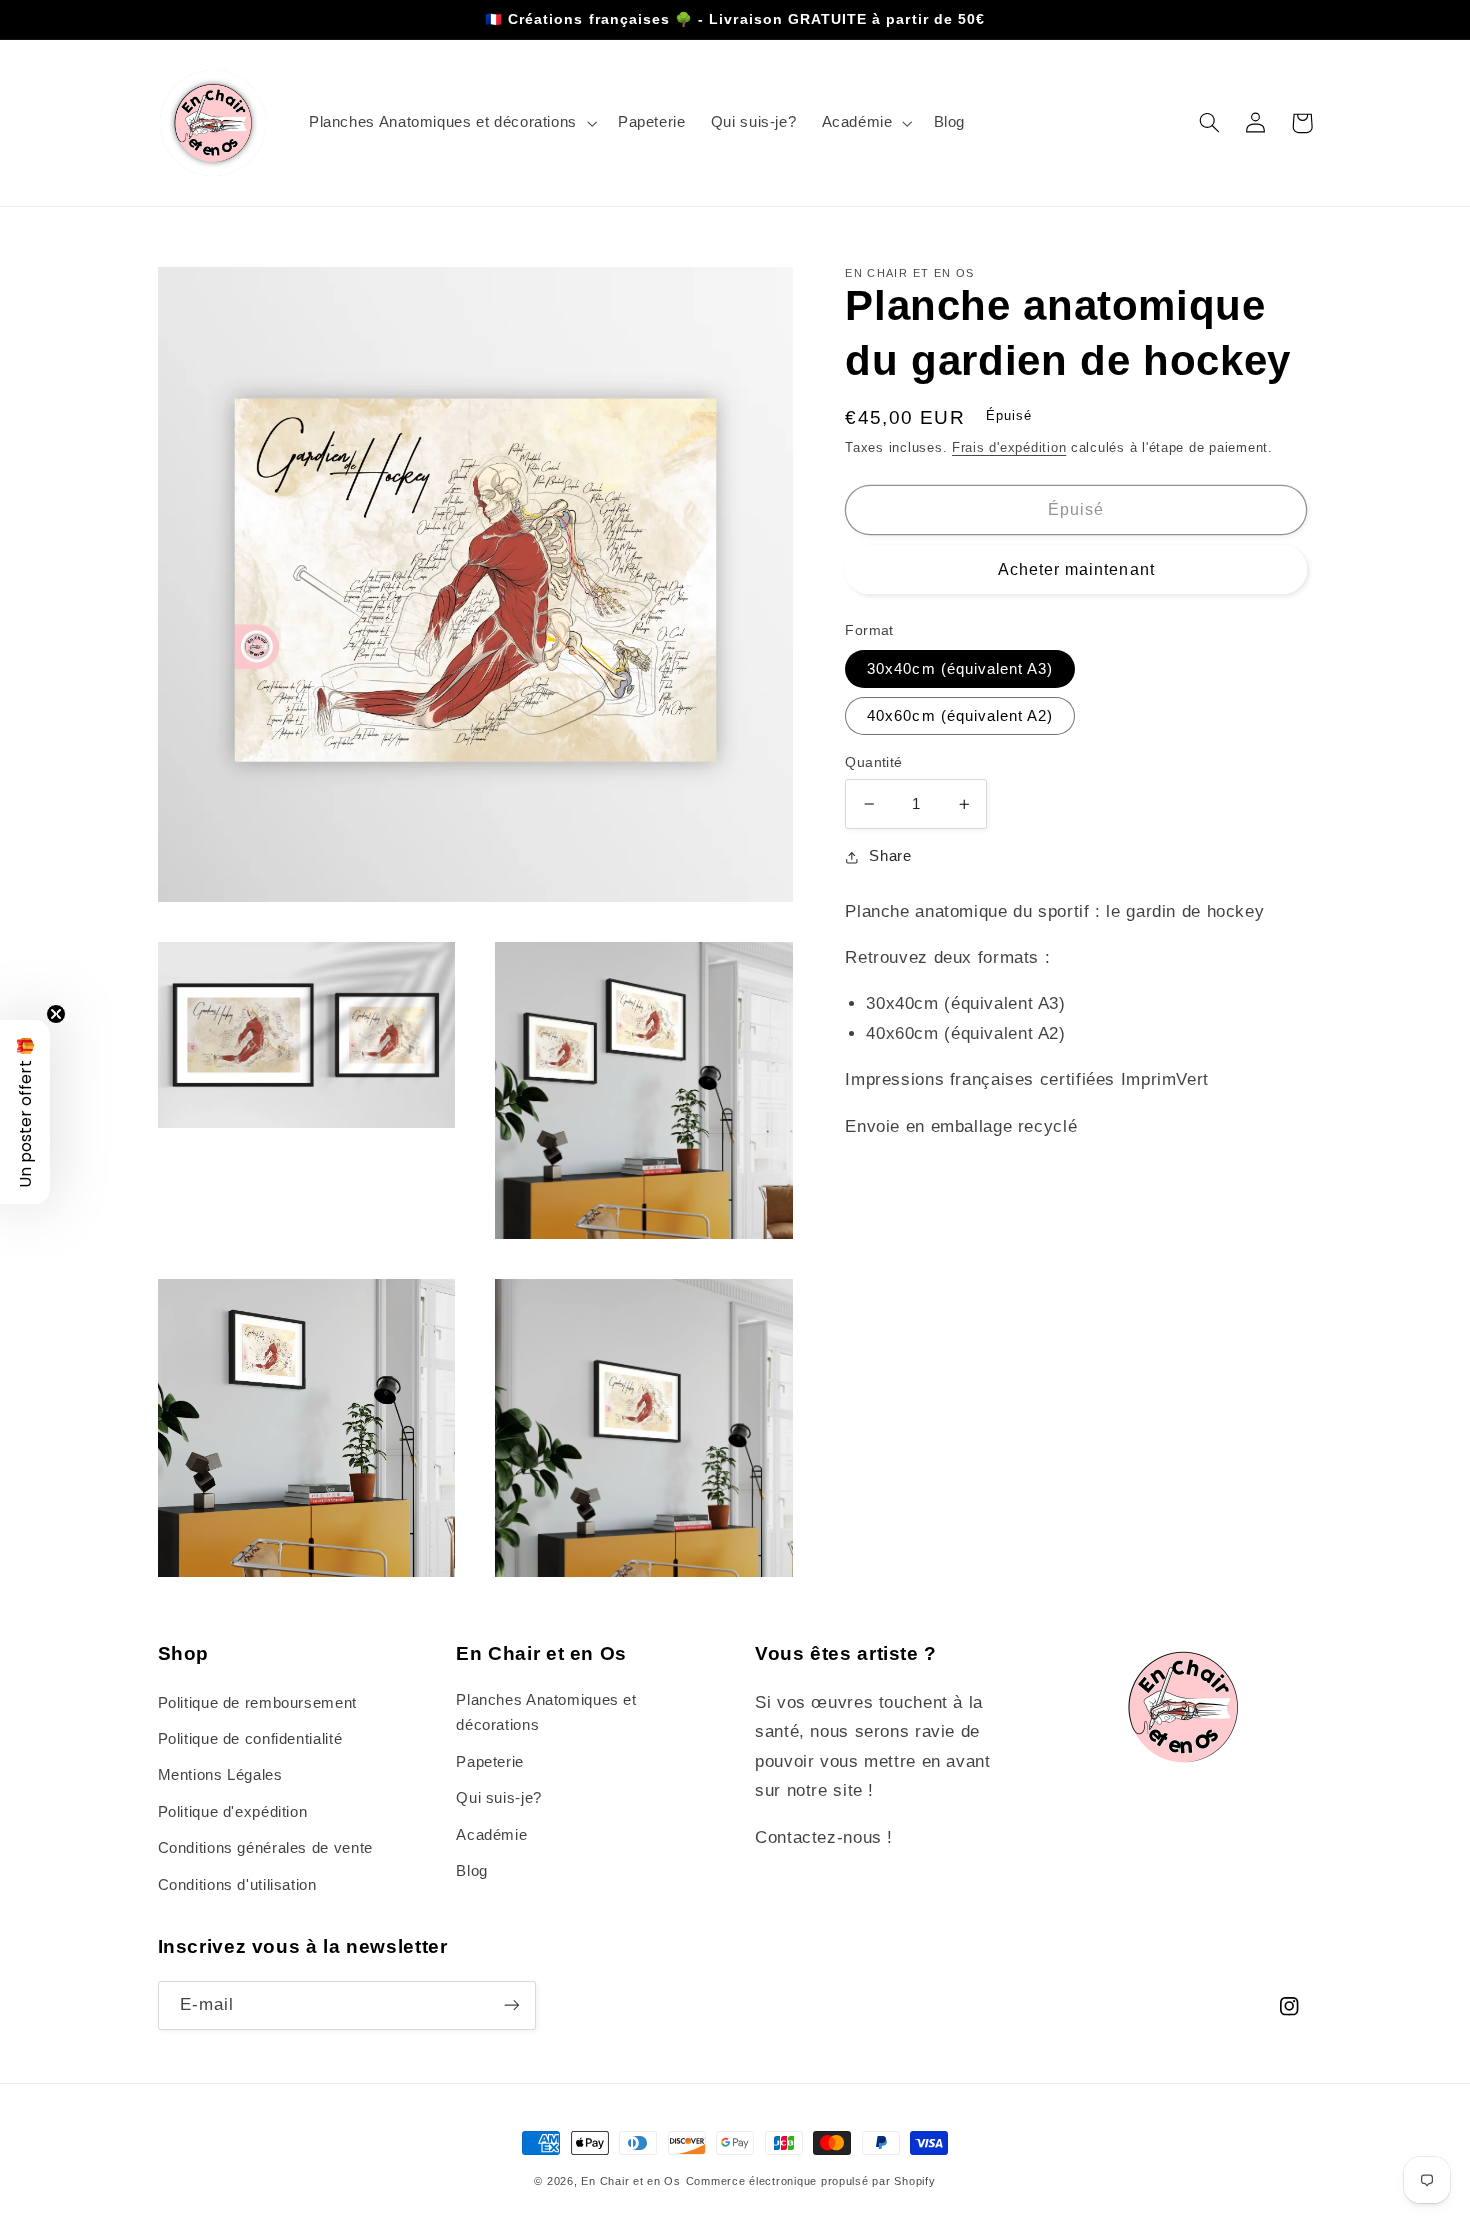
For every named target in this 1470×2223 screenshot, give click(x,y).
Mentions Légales (220, 1775)
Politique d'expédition (233, 1812)
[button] (450, 123)
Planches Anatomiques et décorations (546, 1713)
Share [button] (890, 856)
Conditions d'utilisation (237, 1885)
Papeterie (490, 1762)
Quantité (873, 762)
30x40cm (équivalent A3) (960, 669)
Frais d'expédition (1009, 448)
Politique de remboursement (257, 1703)
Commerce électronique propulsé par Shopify (811, 2181)
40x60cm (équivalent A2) (960, 716)
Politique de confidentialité (250, 1739)
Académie (491, 1835)
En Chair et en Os (631, 2181)
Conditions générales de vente (265, 1848)
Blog (472, 1871)
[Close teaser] (56, 1014)
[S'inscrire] (511, 2005)
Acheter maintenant (1076, 569)
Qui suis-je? (499, 1798)
